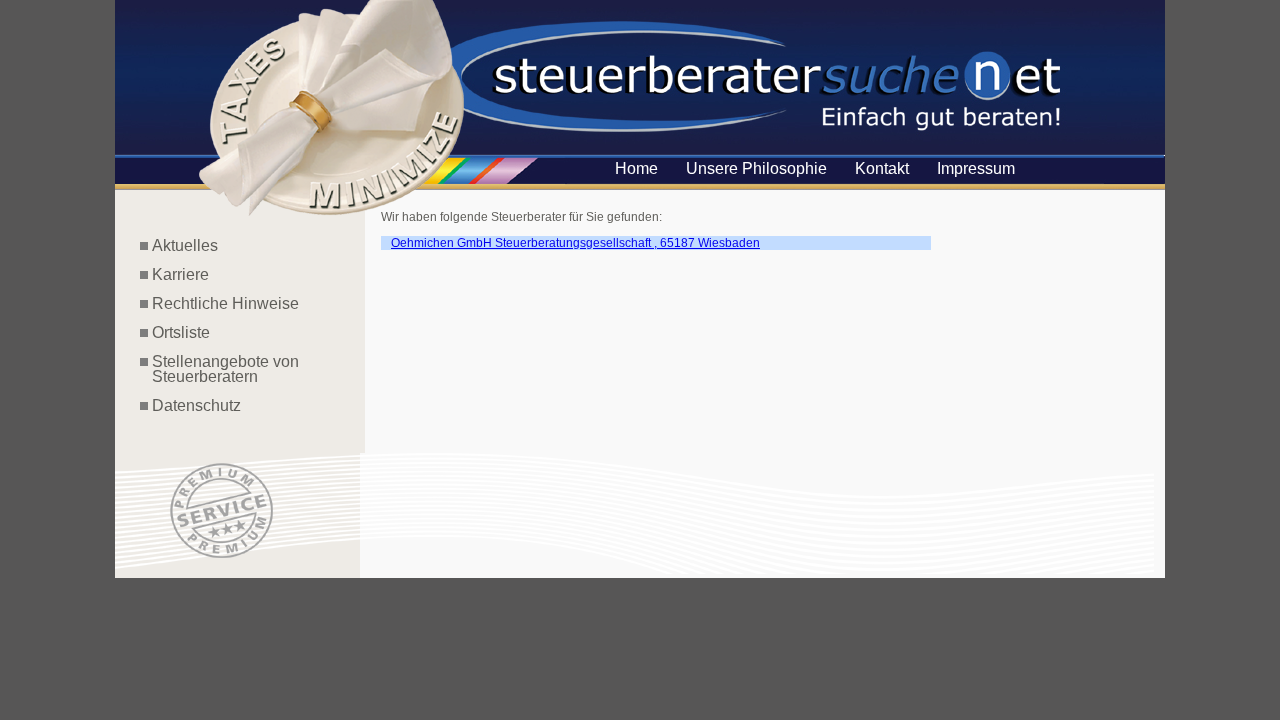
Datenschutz (196, 405)
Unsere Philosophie (756, 168)
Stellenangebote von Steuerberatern (219, 369)
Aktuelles (185, 245)
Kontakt (882, 168)
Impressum (976, 168)
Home (636, 168)
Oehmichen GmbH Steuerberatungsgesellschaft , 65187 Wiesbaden (575, 243)
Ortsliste (181, 332)
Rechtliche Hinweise (225, 303)
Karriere (180, 274)
